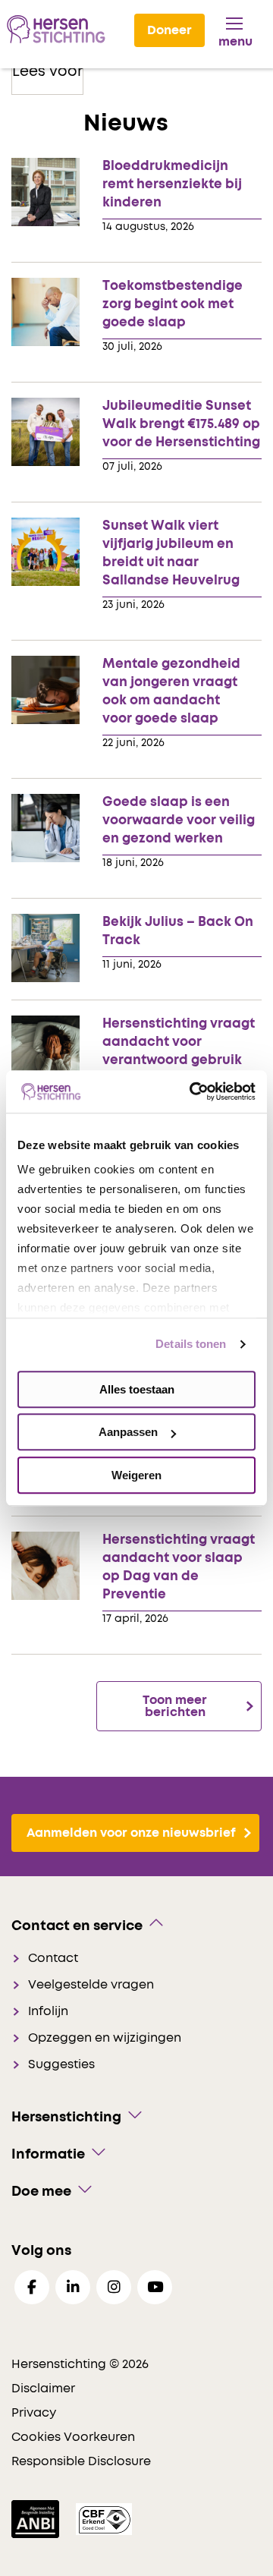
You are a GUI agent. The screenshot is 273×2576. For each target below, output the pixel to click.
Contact (53, 1958)
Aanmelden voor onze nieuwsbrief (131, 1833)
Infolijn (48, 2011)
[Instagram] (114, 2287)
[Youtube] (155, 2287)
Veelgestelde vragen (91, 1985)
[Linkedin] (73, 2287)
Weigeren (136, 1475)
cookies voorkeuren (73, 2437)
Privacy (34, 2413)
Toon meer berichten (175, 1706)
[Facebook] (32, 2287)
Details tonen (191, 1344)
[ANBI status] (37, 2518)
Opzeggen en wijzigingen (105, 2038)
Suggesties (61, 2064)
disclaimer (43, 2389)
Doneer (169, 30)
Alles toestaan (137, 1389)
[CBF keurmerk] (104, 2518)
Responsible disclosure (81, 2461)
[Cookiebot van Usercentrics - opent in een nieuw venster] (193, 1091)
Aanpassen (128, 1432)
